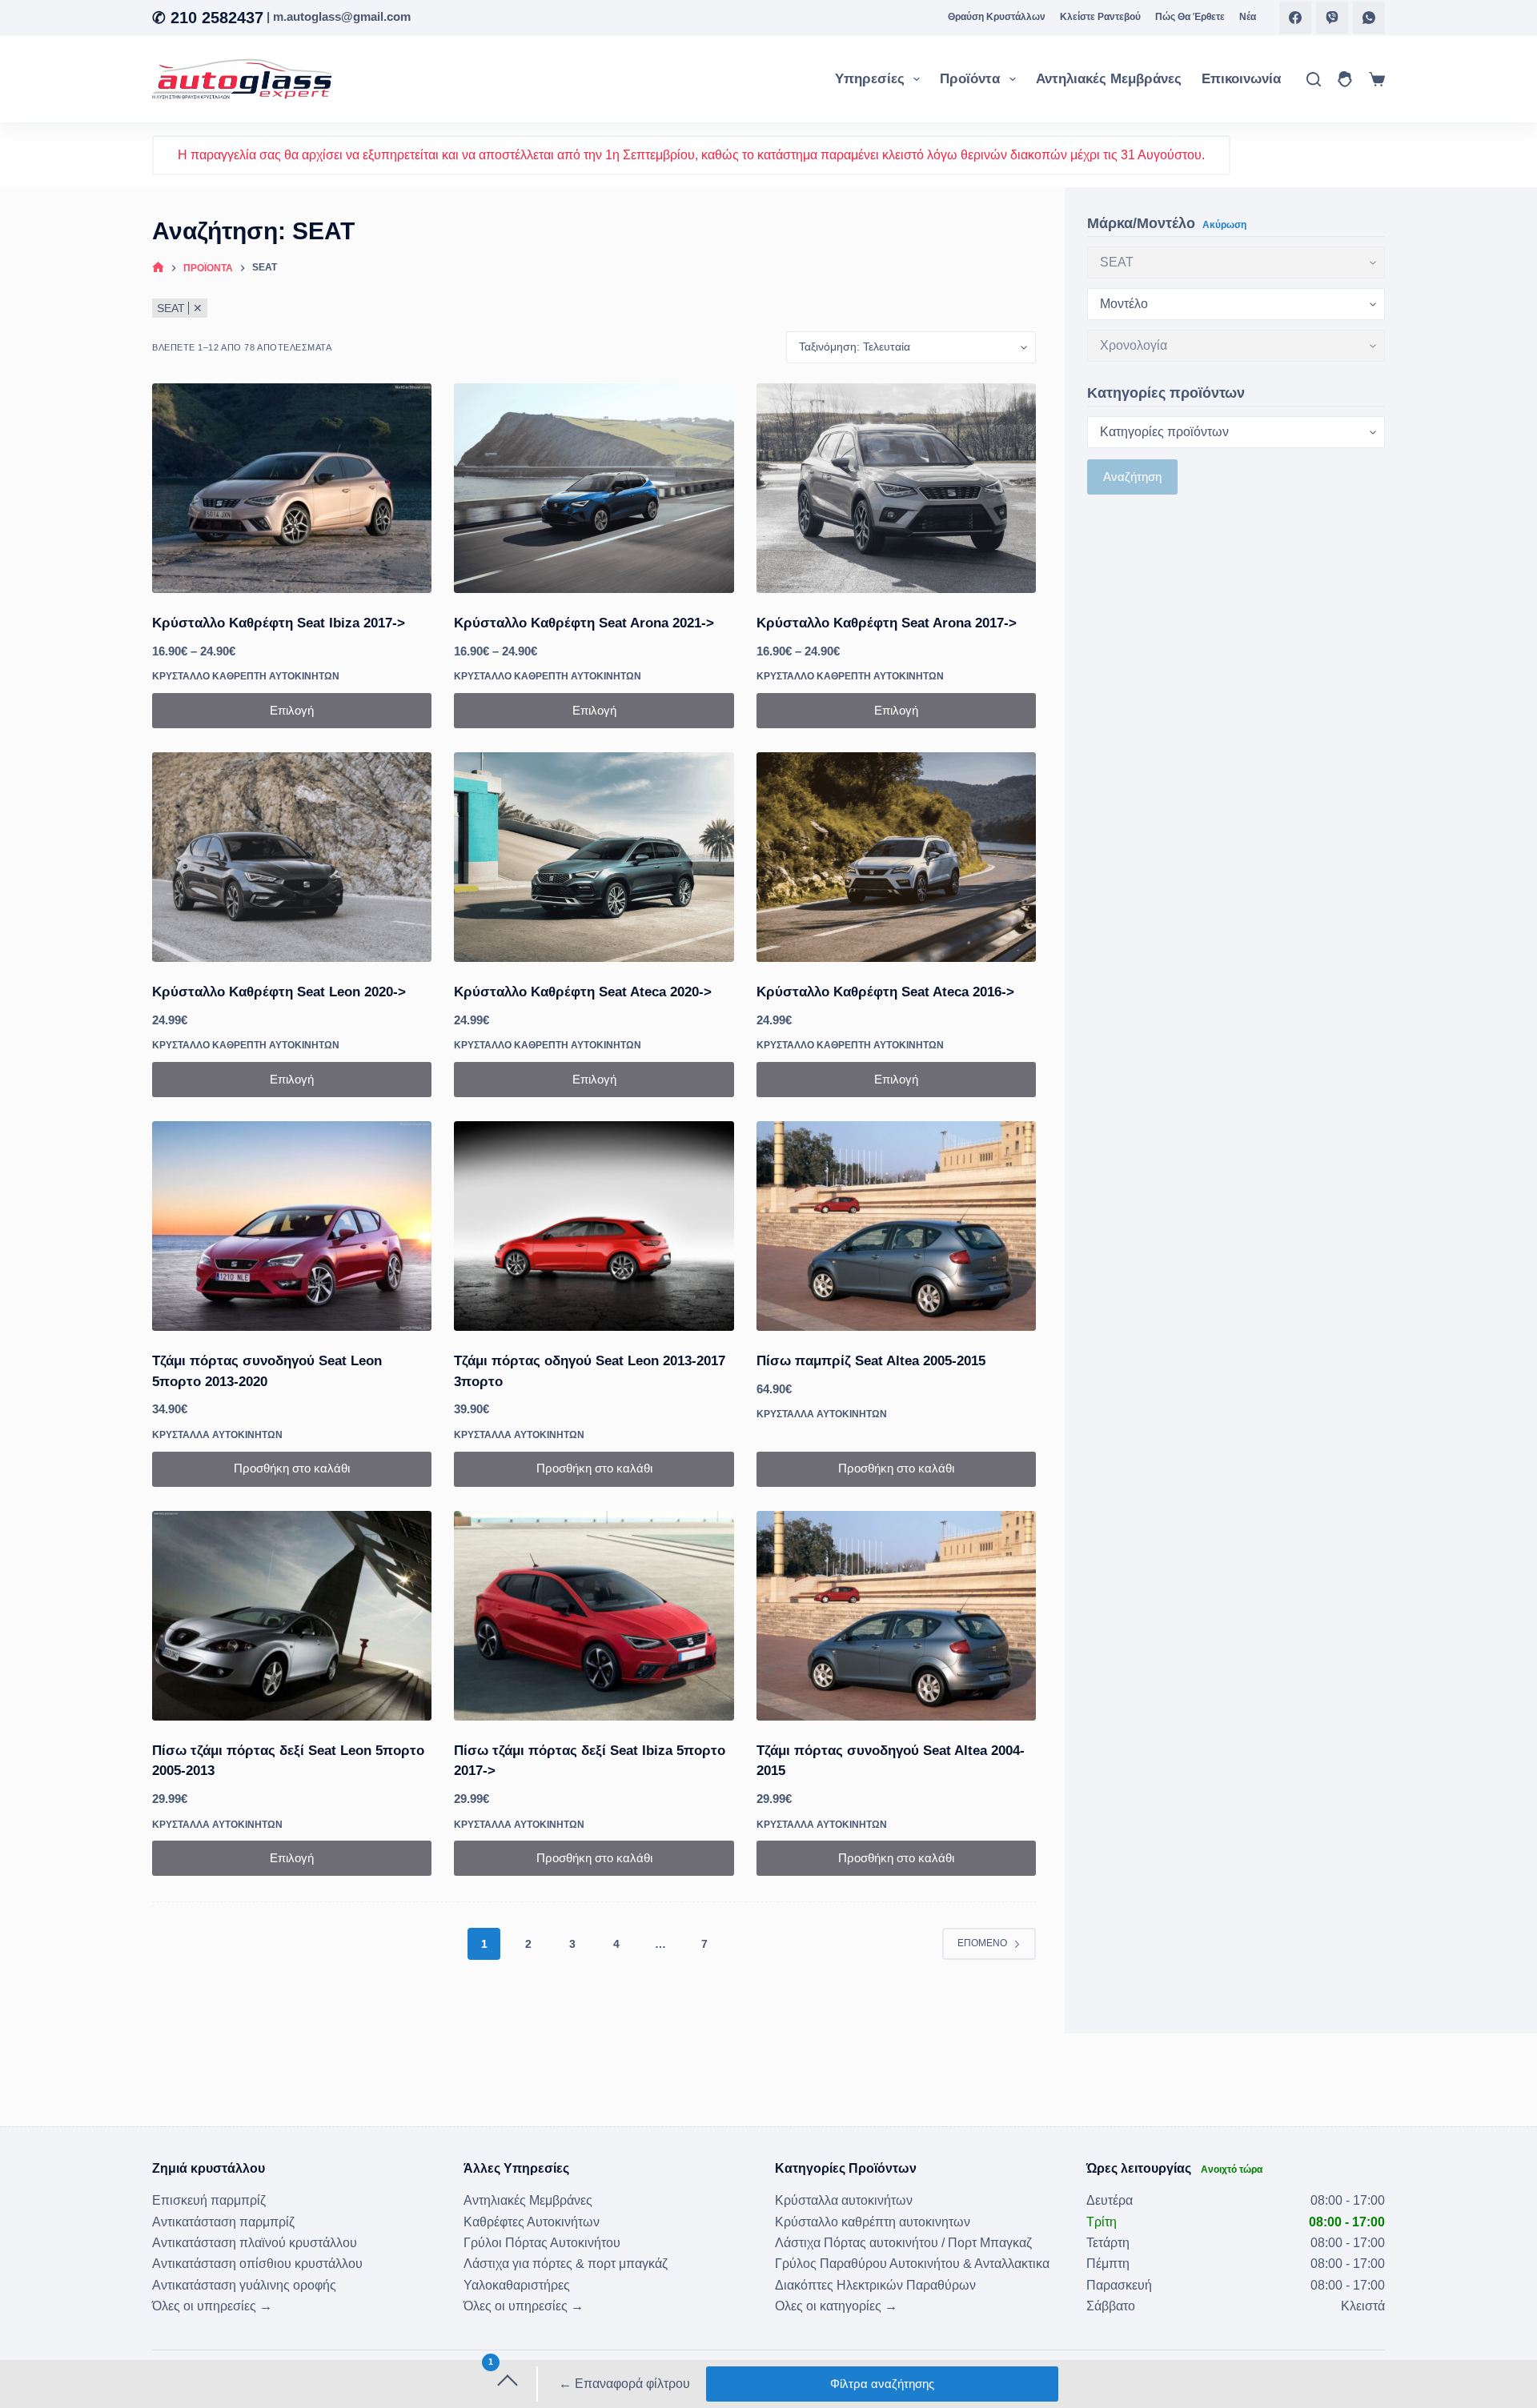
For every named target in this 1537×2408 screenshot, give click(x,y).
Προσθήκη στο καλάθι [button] (292, 1468)
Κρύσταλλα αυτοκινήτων (217, 1435)
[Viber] (1332, 18)
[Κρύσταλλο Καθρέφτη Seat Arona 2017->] (896, 488)
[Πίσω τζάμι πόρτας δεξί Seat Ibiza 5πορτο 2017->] (594, 1616)
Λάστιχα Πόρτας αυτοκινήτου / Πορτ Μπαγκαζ (903, 2243)
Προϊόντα (970, 79)
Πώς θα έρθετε (1190, 17)
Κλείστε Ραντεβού (1100, 17)
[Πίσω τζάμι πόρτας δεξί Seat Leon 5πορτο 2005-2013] (292, 1616)
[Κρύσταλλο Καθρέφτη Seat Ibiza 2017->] (292, 488)
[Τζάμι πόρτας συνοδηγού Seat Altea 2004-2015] (896, 1616)
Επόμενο (982, 1943)
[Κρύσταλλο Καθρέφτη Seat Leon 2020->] (292, 857)
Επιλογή (292, 710)
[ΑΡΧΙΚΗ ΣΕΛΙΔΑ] (158, 268)
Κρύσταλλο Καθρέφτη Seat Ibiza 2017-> (279, 623)
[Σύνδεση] (1345, 79)
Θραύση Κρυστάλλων (997, 17)
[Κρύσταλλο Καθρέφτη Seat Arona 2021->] (594, 488)
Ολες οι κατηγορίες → (836, 2306)
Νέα (1248, 17)
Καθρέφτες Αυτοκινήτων (532, 2222)
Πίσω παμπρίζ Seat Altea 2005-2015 (871, 1361)
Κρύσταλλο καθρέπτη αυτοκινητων (246, 676)
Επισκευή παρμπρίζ (209, 2200)
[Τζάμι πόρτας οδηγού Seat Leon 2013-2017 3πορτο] (594, 1226)
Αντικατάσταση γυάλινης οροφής (244, 2285)
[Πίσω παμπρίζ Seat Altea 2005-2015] (896, 1226)
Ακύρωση (1224, 224)
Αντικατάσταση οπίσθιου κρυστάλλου (257, 2264)
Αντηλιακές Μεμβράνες (1109, 79)
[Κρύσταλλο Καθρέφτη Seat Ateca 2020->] (594, 857)
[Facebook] (1295, 18)
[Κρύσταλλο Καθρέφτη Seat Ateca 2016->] (896, 857)
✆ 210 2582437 (208, 18)
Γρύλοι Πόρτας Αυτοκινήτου (542, 2243)
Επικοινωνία (1241, 79)
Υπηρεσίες (870, 79)
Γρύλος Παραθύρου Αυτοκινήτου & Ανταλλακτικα (912, 2264)
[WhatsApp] (1369, 18)
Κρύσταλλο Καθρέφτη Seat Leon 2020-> (279, 992)
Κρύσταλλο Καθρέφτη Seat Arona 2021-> (584, 623)
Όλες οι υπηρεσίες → (212, 2306)
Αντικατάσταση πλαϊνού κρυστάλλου (255, 2243)
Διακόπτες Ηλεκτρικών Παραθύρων (875, 2285)
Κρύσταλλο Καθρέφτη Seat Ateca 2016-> (885, 992)
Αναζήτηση (1132, 477)
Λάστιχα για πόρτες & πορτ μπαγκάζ (566, 2264)
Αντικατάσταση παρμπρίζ (223, 2222)
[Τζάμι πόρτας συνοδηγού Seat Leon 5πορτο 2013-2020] (292, 1226)
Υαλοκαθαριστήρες (517, 2285)
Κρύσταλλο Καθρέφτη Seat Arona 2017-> (887, 623)
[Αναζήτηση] (1314, 79)
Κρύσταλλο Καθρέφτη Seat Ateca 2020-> (583, 992)
